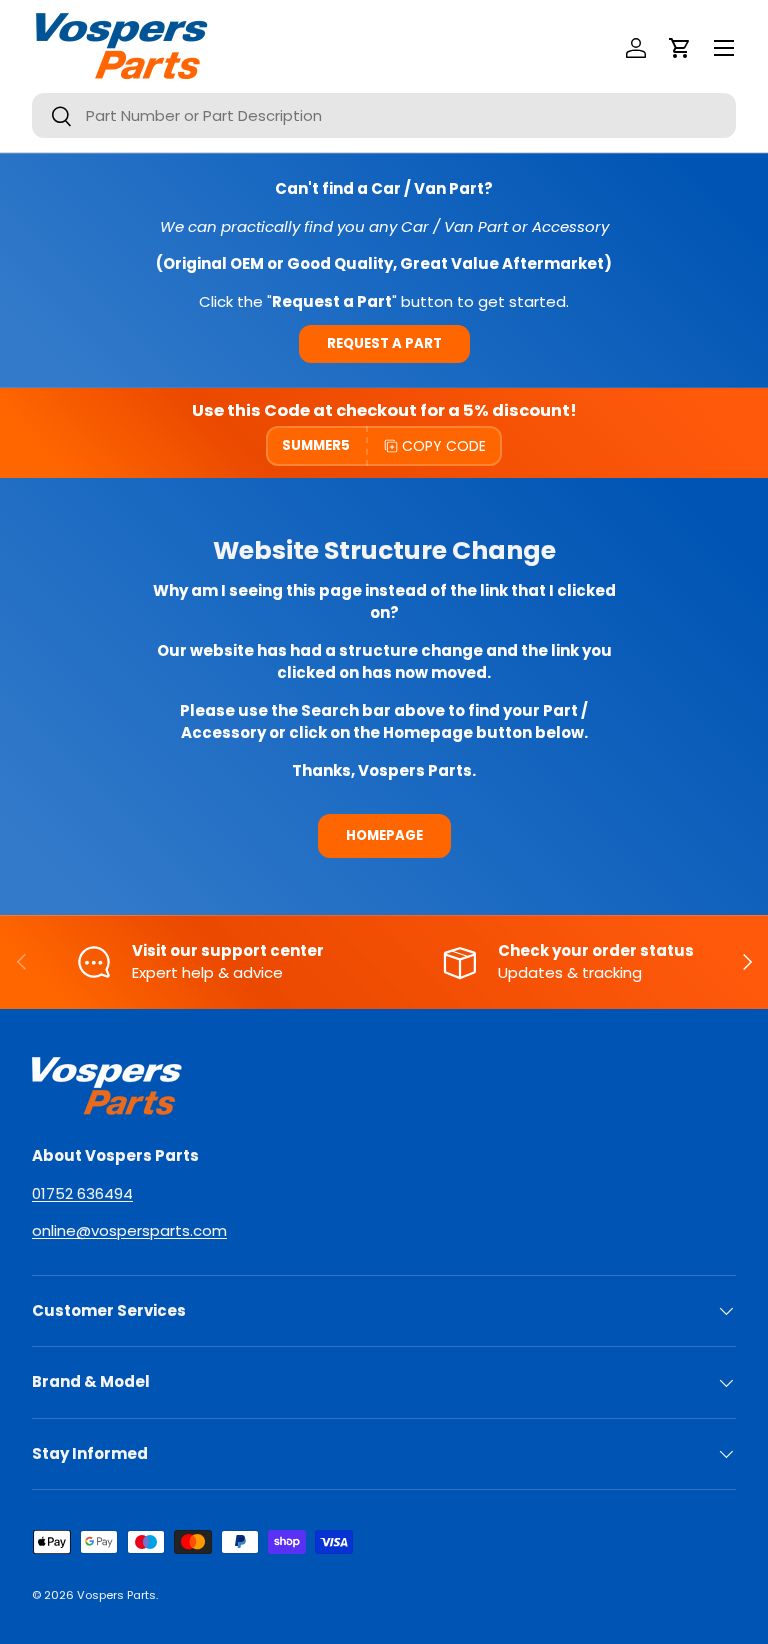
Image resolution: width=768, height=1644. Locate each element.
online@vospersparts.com (129, 1230)
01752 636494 (82, 1193)
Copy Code (444, 446)
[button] (680, 48)
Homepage (384, 835)
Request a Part (384, 343)
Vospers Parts (116, 1595)
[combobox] (384, 115)
